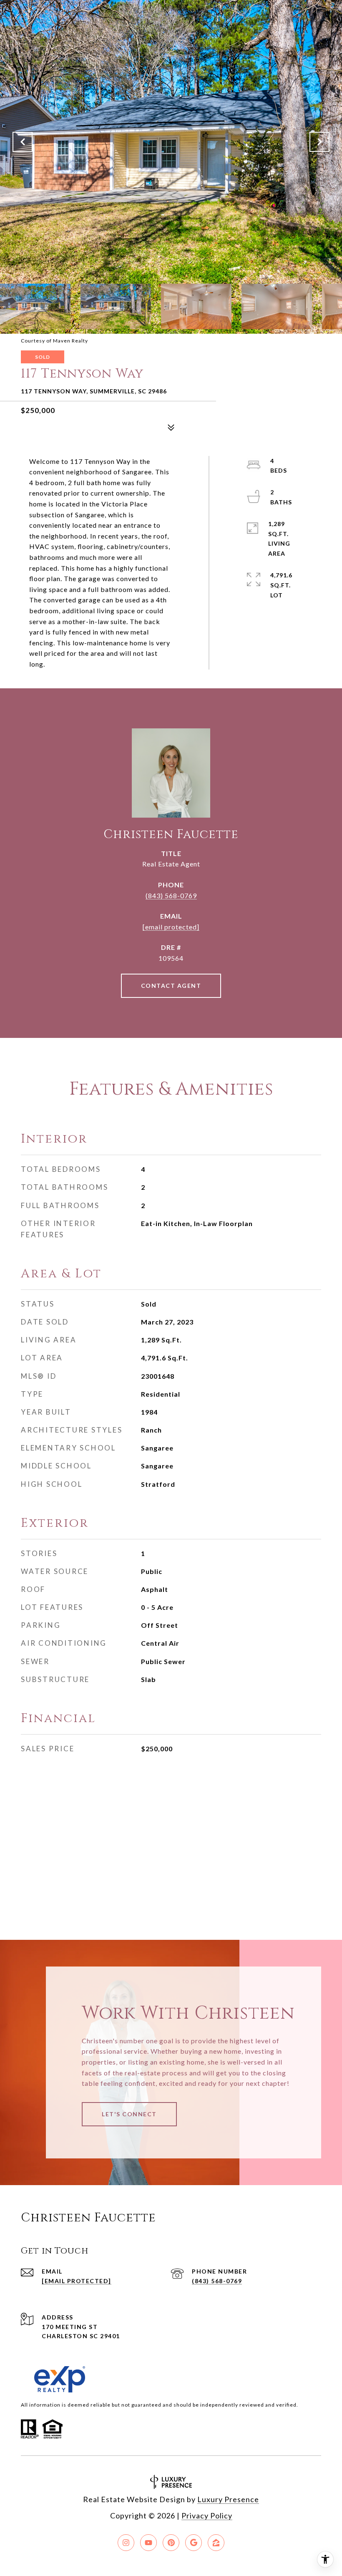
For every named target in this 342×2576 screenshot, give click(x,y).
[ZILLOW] (216, 2543)
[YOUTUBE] (148, 2543)
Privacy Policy (207, 2516)
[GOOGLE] (194, 2543)
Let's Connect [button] (129, 2114)
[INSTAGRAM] (126, 2543)
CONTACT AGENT (171, 986)
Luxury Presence (228, 2499)
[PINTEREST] (171, 2543)
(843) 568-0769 (171, 895)
